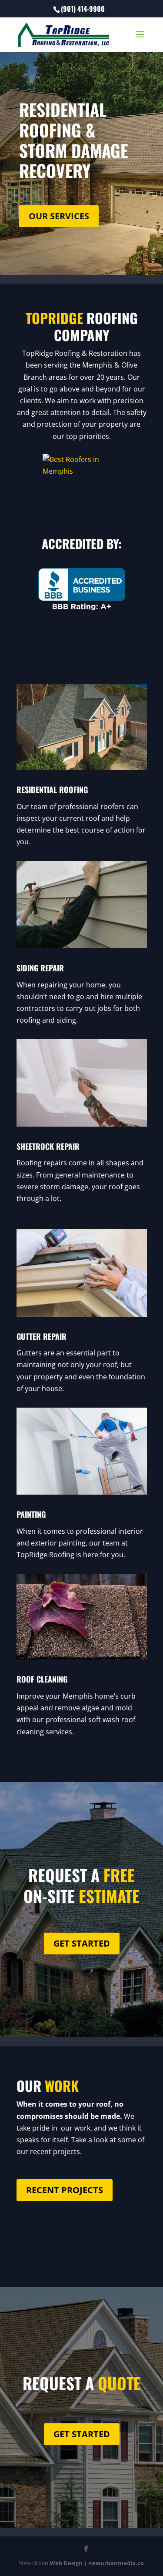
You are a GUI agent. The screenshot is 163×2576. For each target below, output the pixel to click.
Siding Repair (40, 968)
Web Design (66, 2563)
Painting (31, 1514)
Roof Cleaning (42, 1679)
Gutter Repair (42, 1336)
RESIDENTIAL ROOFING (52, 790)
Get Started (82, 1943)
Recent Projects (65, 2190)
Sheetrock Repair (48, 1146)
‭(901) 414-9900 (83, 9)
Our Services (59, 216)
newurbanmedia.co (116, 2563)
